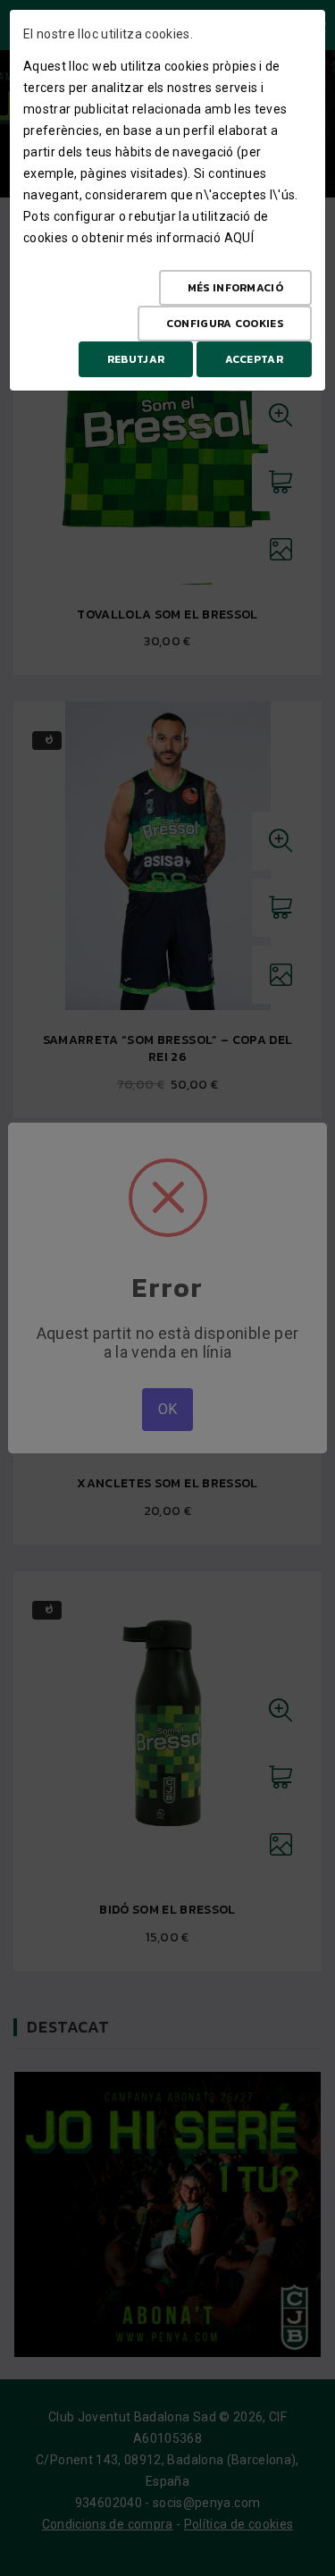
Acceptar (254, 359)
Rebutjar (136, 359)
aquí (239, 238)
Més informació (235, 288)
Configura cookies (225, 324)
